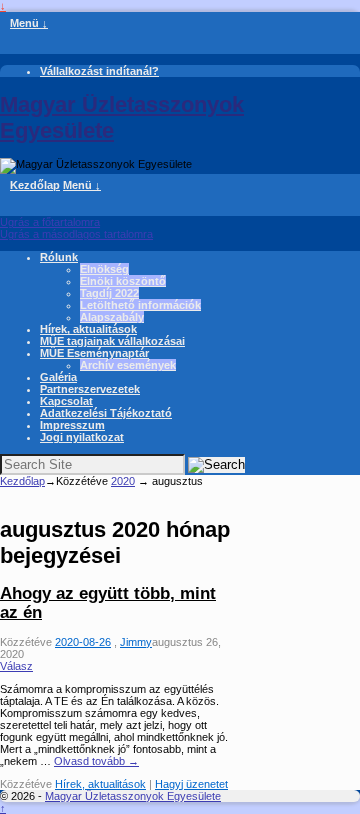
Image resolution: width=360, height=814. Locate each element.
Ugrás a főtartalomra (50, 222)
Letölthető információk (140, 305)
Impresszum (72, 425)
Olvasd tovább (96, 761)
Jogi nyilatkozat (82, 437)
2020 (123, 481)
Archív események (128, 365)
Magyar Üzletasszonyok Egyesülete (133, 796)
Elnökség (104, 269)
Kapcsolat (66, 401)
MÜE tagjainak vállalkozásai (112, 341)
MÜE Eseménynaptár (94, 353)
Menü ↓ (29, 23)
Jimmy (136, 642)
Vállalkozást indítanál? (99, 71)
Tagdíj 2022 (109, 293)
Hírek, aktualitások (88, 329)
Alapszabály (112, 317)
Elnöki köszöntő (123, 281)
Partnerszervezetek (90, 389)
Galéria (58, 377)
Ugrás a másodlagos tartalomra (76, 234)
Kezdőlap (35, 185)
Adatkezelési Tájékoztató (106, 413)
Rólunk (59, 257)
